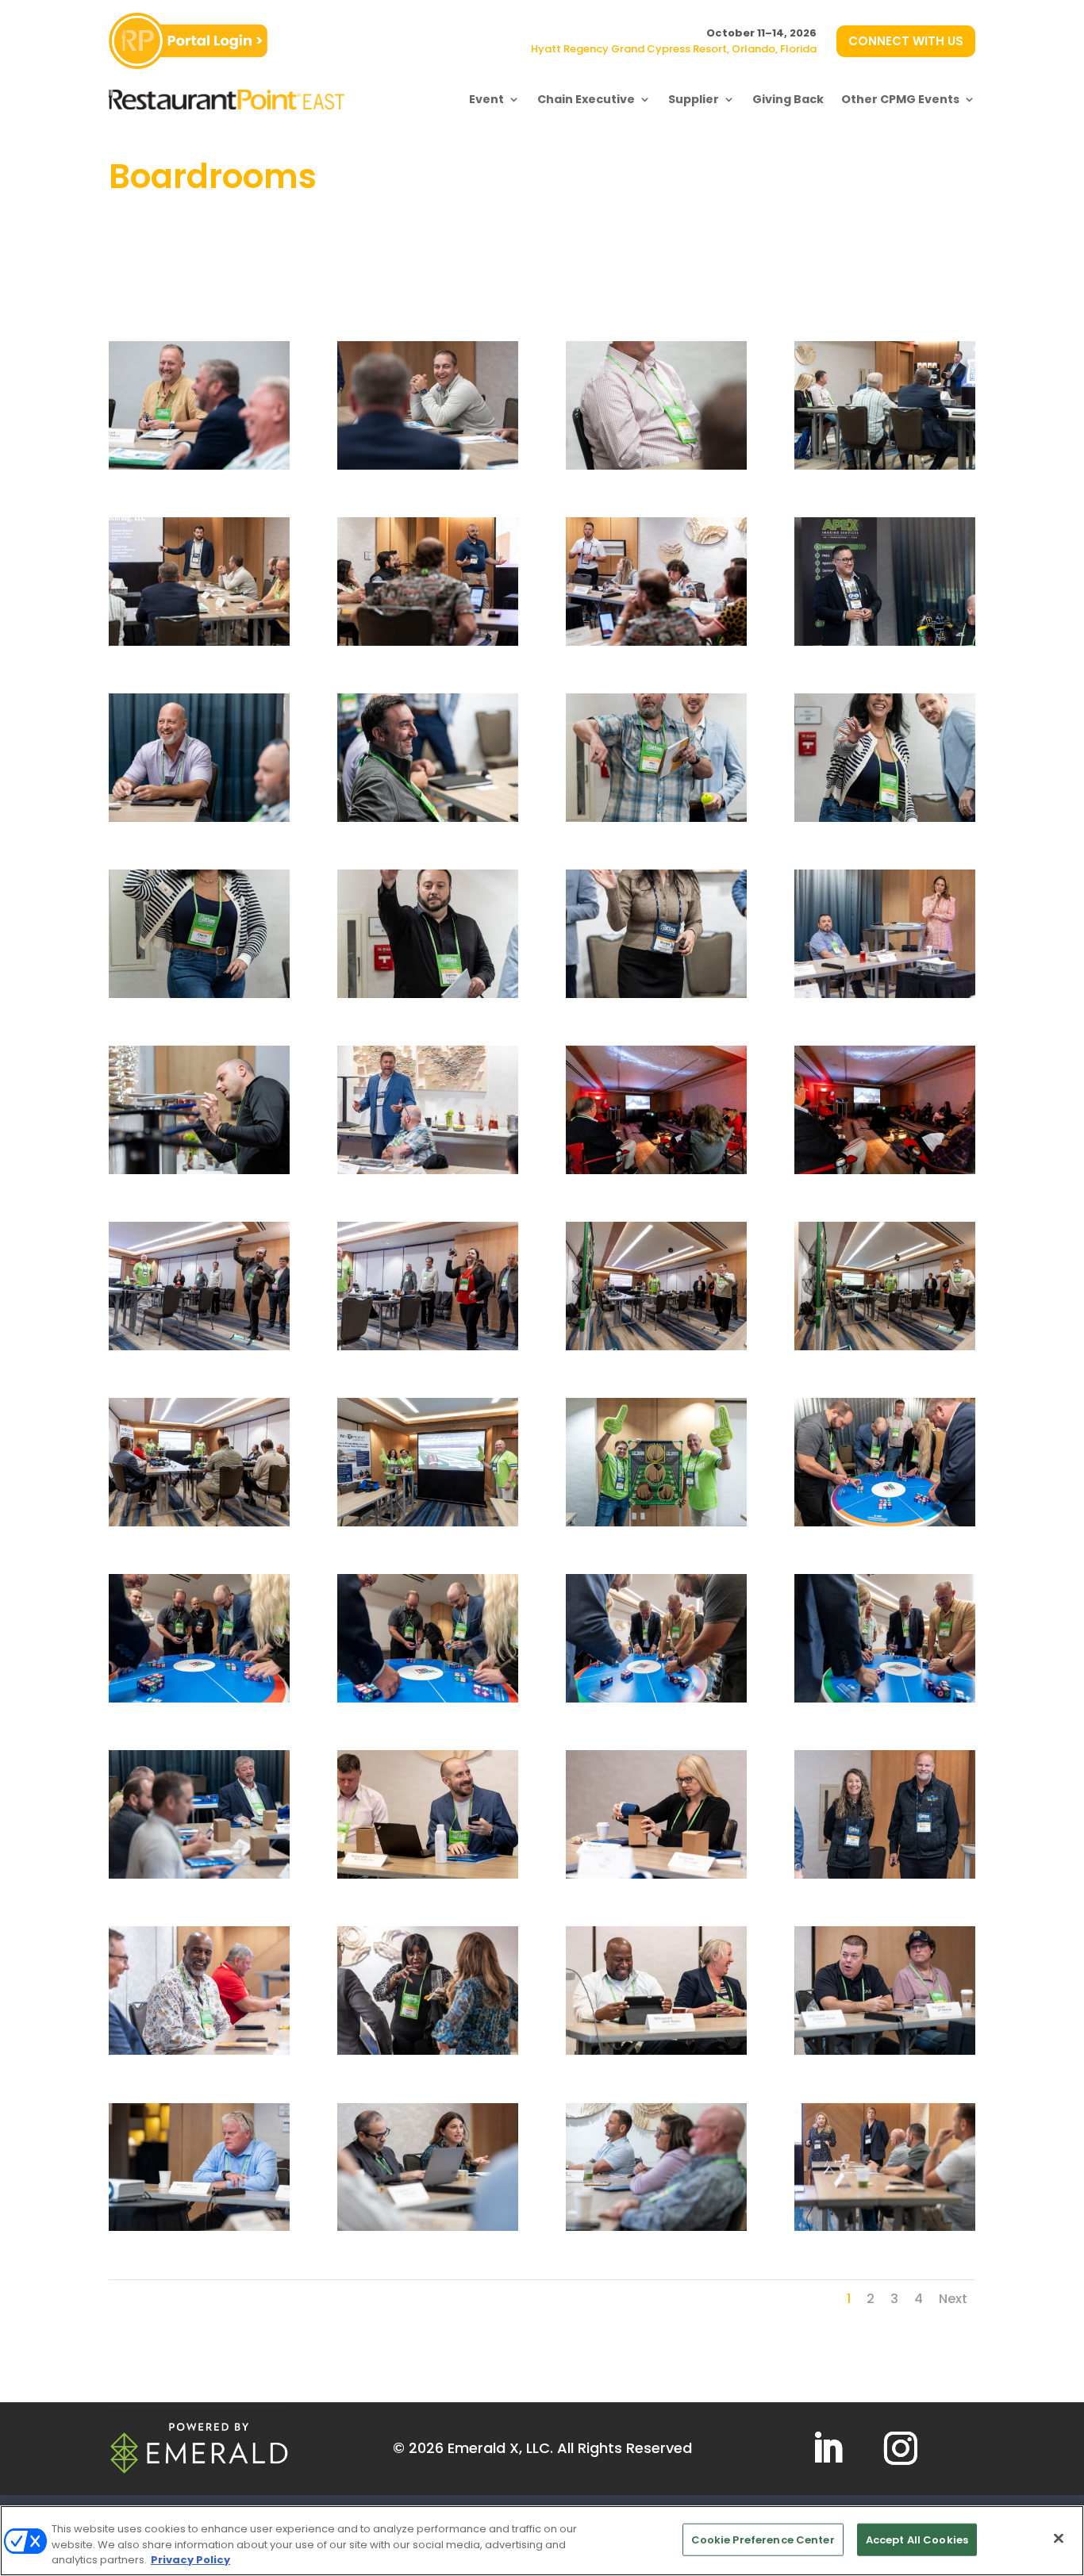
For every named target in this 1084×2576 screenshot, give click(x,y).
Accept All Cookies (917, 2539)
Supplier (694, 99)
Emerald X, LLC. (500, 2448)
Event (486, 99)
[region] (542, 2541)
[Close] (1059, 2538)
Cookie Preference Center (763, 2539)
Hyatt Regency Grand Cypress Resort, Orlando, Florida (674, 49)
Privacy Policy (190, 2560)
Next (953, 2299)
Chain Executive (586, 99)
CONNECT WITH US (906, 41)
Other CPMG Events (900, 99)
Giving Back (788, 99)
